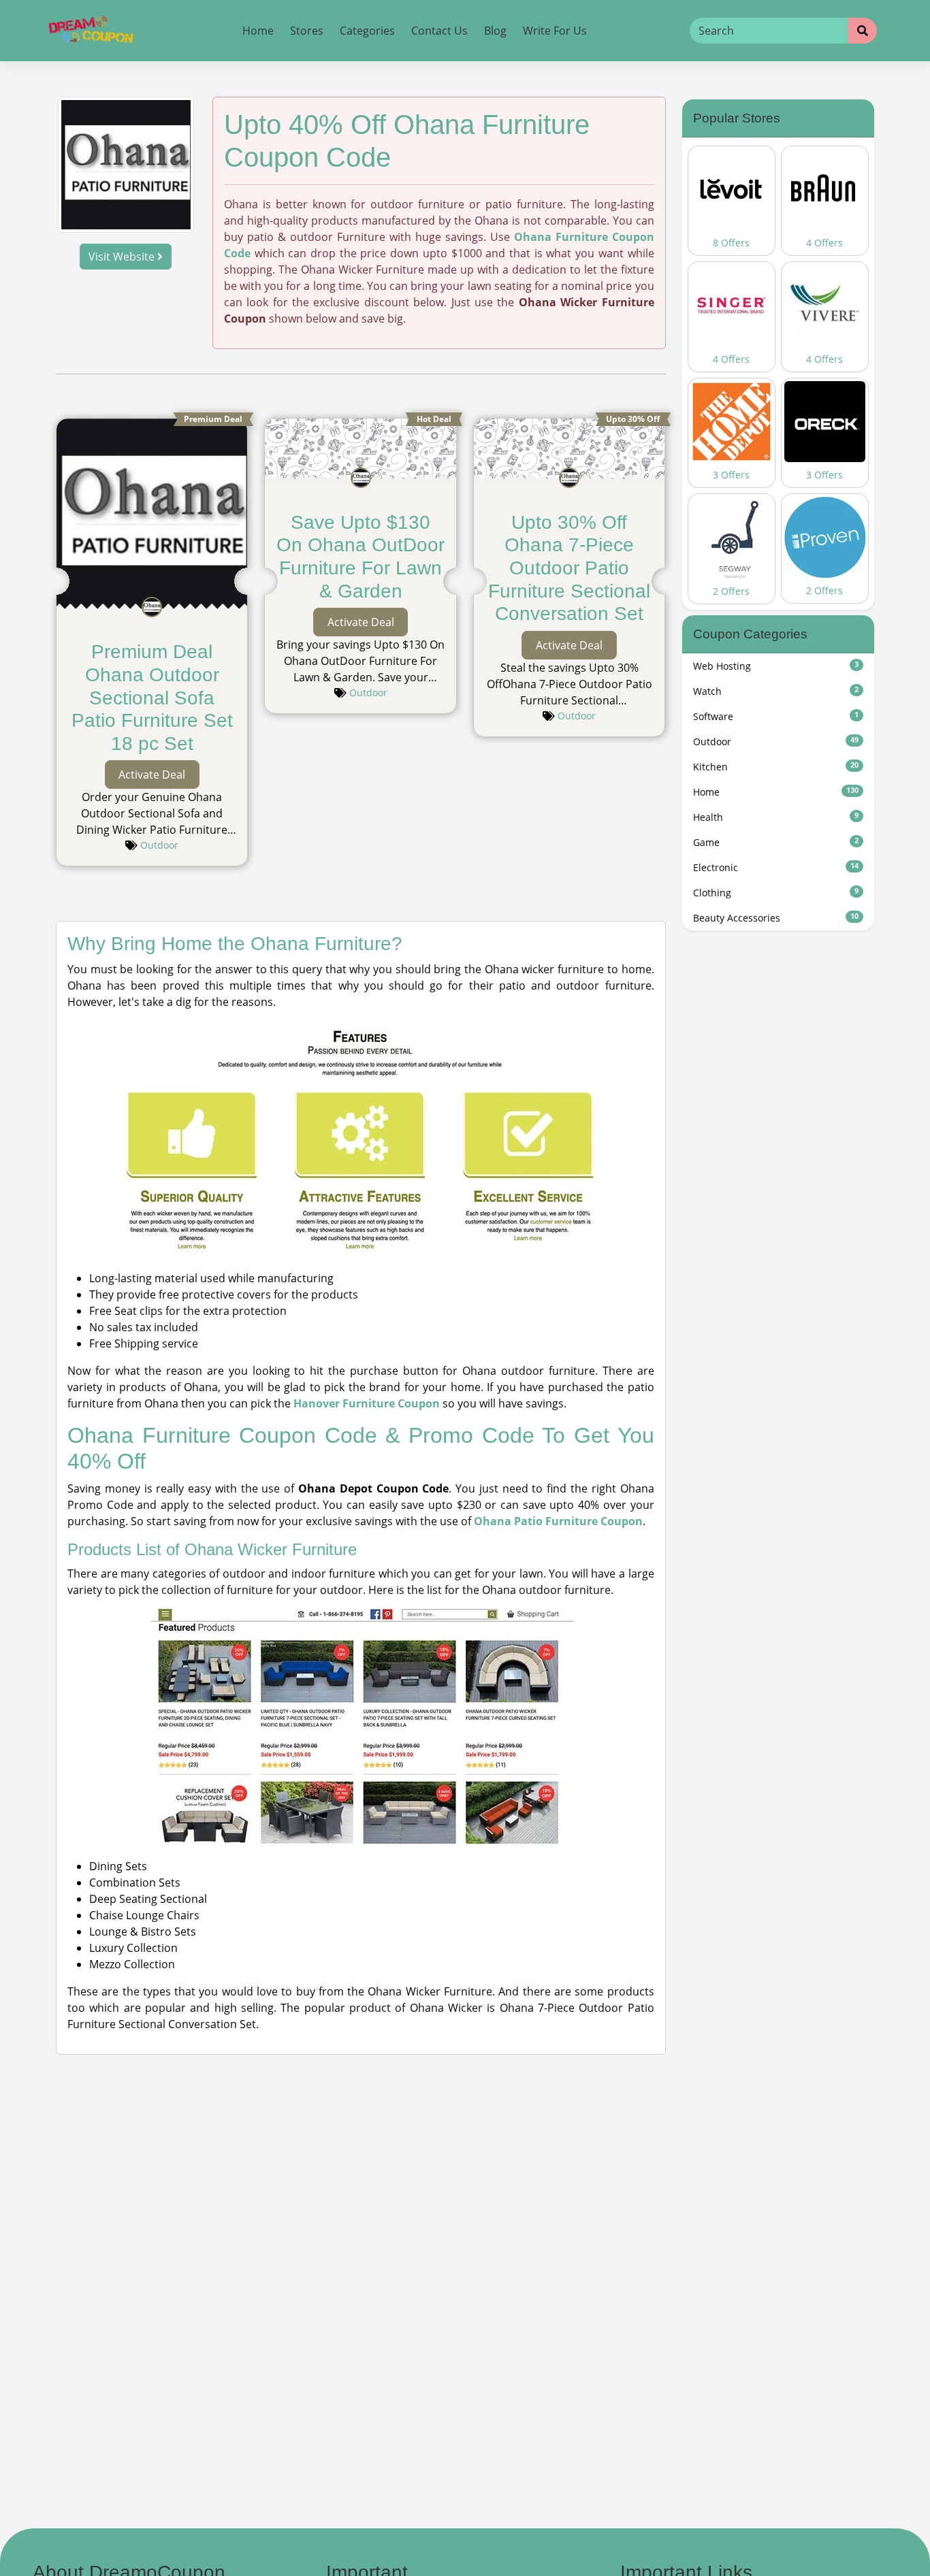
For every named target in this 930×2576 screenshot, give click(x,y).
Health (776, 817)
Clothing (776, 893)
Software (776, 716)
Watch (776, 691)
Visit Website (123, 257)
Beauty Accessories (776, 918)
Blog (495, 31)
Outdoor (159, 845)
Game (776, 842)
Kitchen (776, 767)
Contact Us (439, 31)
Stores (307, 31)
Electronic (776, 867)
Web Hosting (776, 666)
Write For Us (555, 31)
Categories (367, 31)
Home (258, 31)
